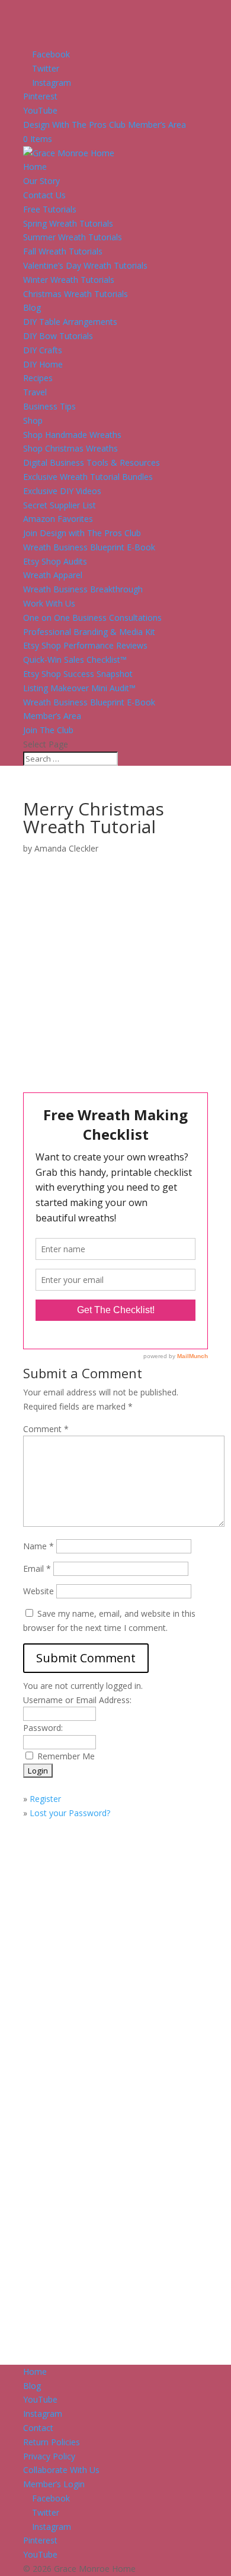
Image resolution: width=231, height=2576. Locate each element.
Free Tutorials (50, 209)
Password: (43, 1728)
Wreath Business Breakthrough (83, 589)
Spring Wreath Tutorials (68, 223)
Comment (46, 1429)
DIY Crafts (43, 350)
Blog (32, 307)
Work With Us (49, 603)
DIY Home (43, 364)
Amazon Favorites (58, 519)
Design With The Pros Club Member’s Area (105, 125)
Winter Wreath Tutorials (69, 280)
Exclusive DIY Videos (62, 491)
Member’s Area (52, 716)
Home (35, 167)
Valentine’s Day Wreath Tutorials (85, 265)
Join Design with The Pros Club (82, 533)
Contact (38, 2428)
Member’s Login (54, 2484)
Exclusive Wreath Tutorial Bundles (88, 477)
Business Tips (49, 406)
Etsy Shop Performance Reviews (85, 645)
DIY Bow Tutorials (58, 336)
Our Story (41, 181)
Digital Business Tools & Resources (92, 462)
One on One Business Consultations (92, 618)
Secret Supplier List (60, 505)
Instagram (43, 2414)
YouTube (40, 2399)
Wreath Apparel (53, 575)
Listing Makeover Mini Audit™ (79, 688)
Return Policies (52, 2442)
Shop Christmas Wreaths (70, 448)
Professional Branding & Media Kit (89, 632)
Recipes (38, 378)
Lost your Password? (70, 1813)
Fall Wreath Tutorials (63, 251)
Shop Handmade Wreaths (72, 435)
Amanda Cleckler (66, 848)
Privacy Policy (49, 2456)
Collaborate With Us (61, 2470)
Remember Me (66, 1756)
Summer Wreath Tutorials (73, 237)
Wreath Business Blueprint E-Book (89, 547)
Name (38, 1546)
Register (45, 1799)
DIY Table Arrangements (70, 322)
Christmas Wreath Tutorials (76, 294)
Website (38, 1591)
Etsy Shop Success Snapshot (78, 674)
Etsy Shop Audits (55, 561)
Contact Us (44, 195)
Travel (35, 392)
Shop (33, 420)
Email (37, 1569)
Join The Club (48, 730)
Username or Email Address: (77, 1700)
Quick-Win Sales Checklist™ (75, 660)
